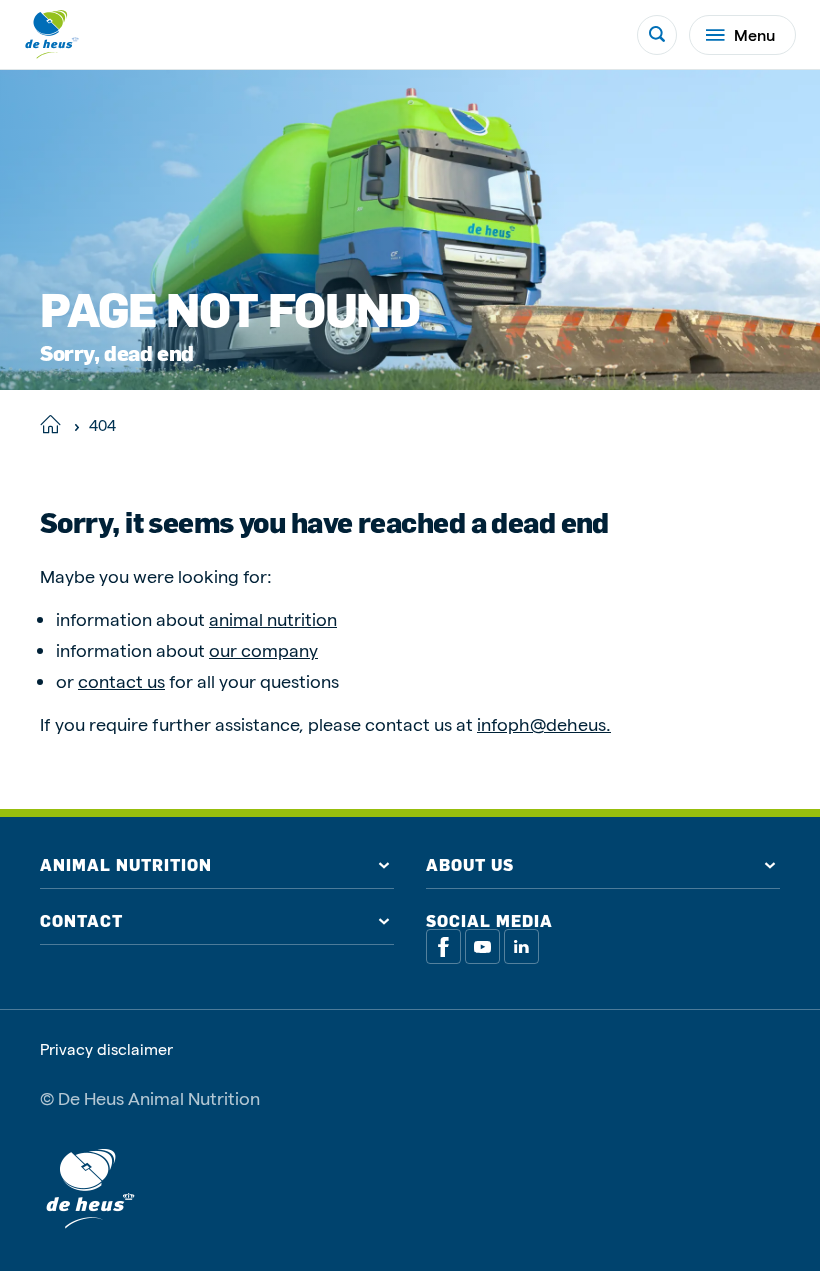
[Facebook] (443, 946)
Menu (754, 34)
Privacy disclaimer (106, 1049)
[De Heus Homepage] (52, 34)
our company (263, 649)
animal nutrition (273, 618)
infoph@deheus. (544, 723)
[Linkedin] (521, 946)
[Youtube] (482, 946)
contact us (121, 680)
